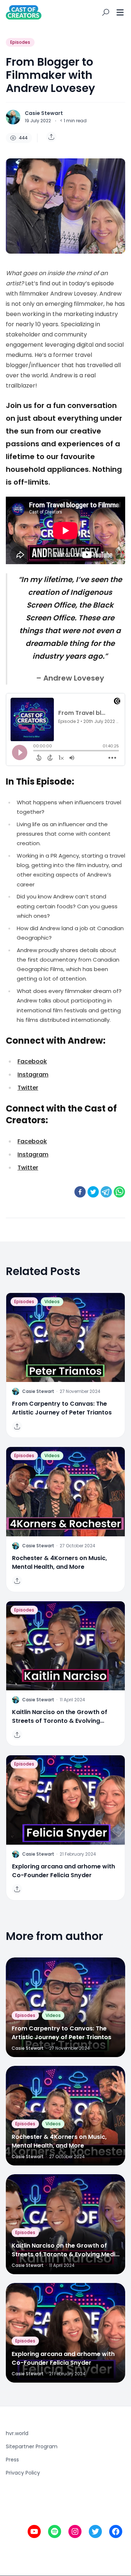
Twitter (28, 1088)
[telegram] (106, 1192)
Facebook (32, 1061)
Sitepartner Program (32, 2446)
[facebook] (80, 1192)
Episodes (20, 42)
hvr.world (17, 2433)
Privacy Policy (23, 2473)
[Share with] (51, 137)
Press (12, 2460)
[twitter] (93, 1192)
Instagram (33, 1075)
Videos (52, 1302)
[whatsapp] (119, 1192)
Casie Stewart (44, 113)
